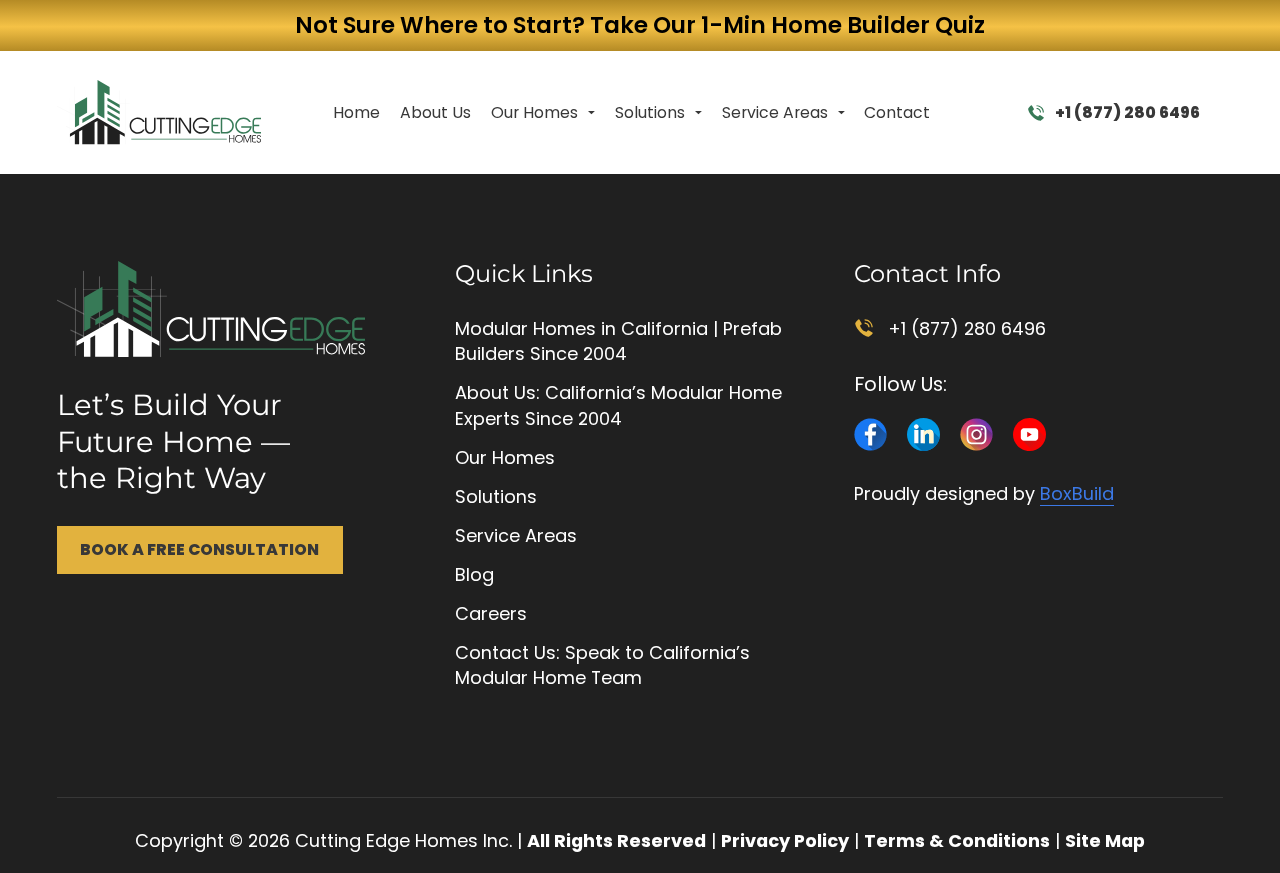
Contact (897, 112)
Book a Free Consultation (199, 549)
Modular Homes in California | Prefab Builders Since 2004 (618, 341)
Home (356, 112)
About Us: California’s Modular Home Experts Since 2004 (618, 405)
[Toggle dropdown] (591, 113)
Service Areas (775, 112)
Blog (474, 574)
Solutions (650, 112)
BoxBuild (1077, 493)
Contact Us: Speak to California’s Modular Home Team (602, 665)
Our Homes (534, 112)
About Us (435, 112)
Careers (491, 613)
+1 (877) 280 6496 (1127, 112)
